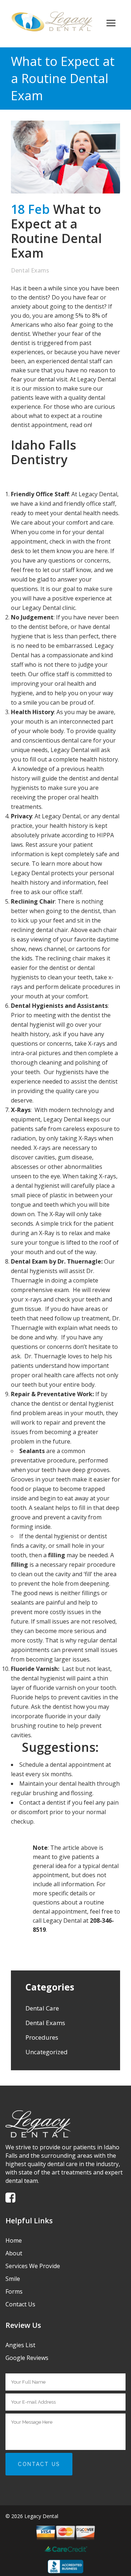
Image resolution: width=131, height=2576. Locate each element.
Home (14, 2240)
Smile (13, 2279)
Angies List (20, 2345)
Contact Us (20, 2304)
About (14, 2253)
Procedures (42, 2037)
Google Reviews (27, 2358)
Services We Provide (33, 2266)
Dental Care (42, 2008)
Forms (14, 2291)
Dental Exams (30, 270)
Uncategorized (47, 2052)
